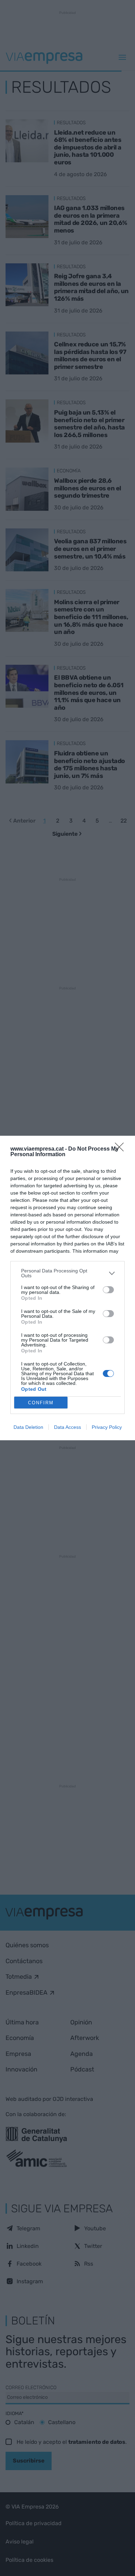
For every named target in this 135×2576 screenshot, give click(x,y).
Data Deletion (28, 1427)
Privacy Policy (107, 1427)
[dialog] (67, 1288)
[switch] (108, 1290)
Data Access (67, 1427)
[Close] (121, 1149)
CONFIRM (41, 1403)
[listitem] (67, 1273)
